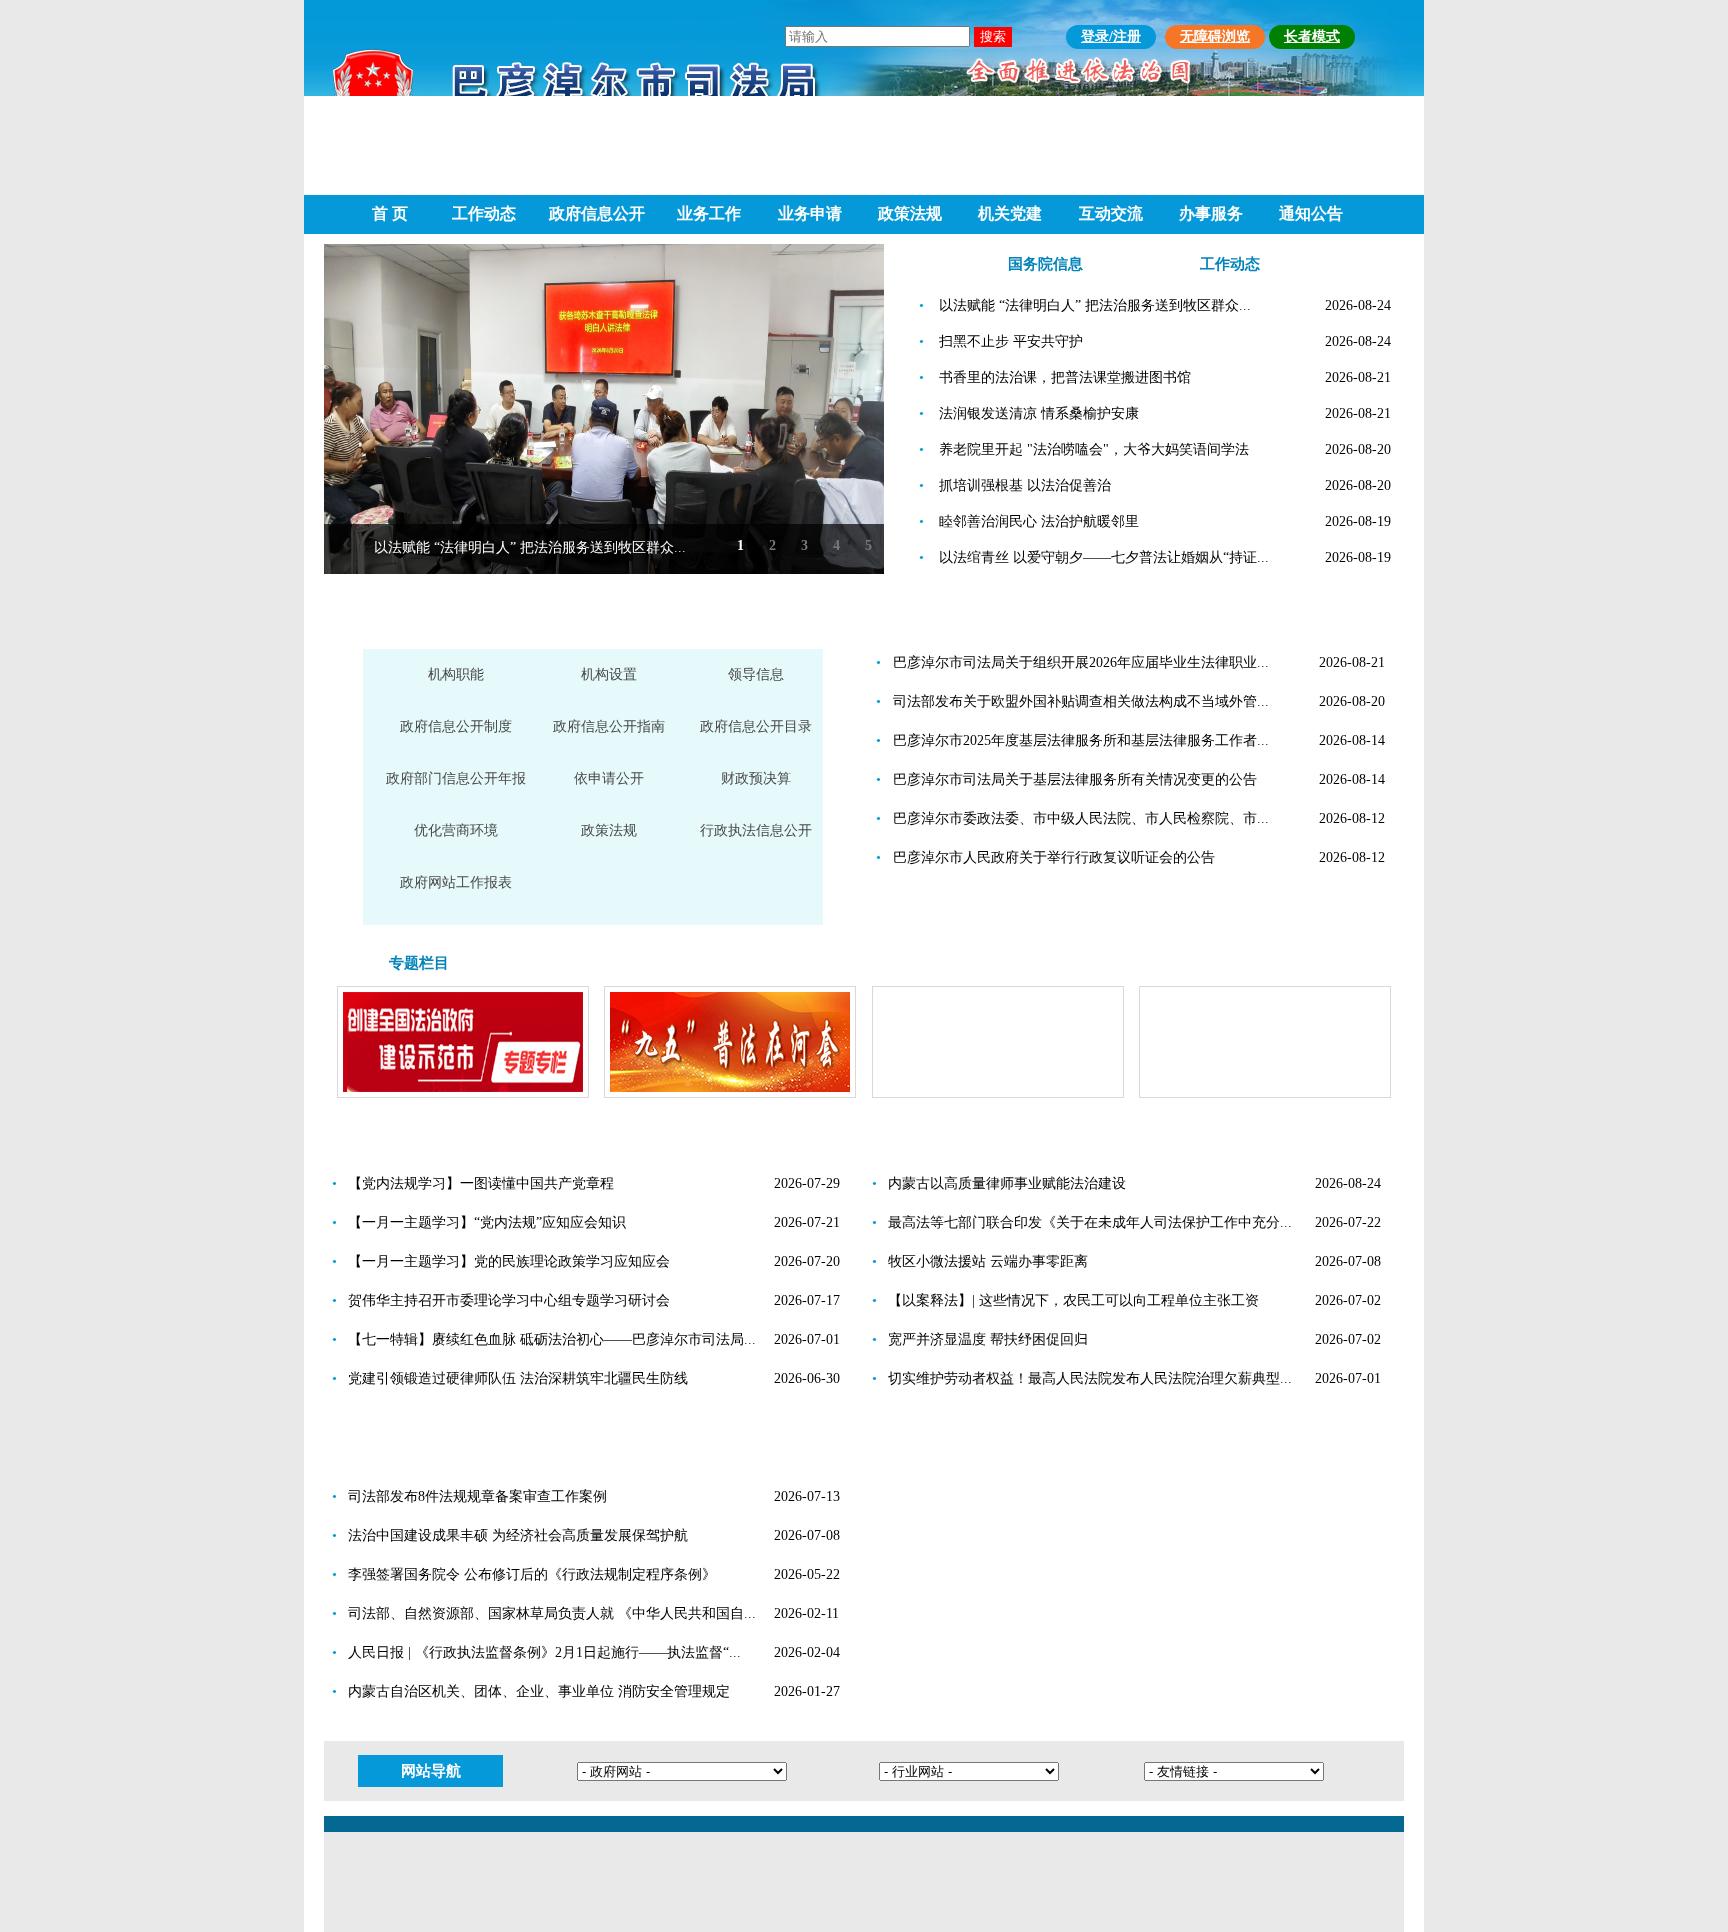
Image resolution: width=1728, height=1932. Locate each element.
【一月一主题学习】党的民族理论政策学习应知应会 (509, 1261)
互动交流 (1111, 213)
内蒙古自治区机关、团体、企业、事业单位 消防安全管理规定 (539, 1691)
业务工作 (709, 213)
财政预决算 (756, 778)
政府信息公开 (597, 213)
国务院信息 (1045, 264)
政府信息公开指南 (609, 726)
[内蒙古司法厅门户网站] (1059, 1697)
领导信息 (756, 674)
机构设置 (609, 674)
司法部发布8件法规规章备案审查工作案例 (477, 1496)
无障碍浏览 (1215, 36)
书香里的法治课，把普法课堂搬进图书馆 (1065, 377)
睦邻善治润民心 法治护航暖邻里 (1039, 521)
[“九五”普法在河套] (730, 1095)
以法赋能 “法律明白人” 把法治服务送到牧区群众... (530, 547)
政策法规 (910, 213)
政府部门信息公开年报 (456, 778)
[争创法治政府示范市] (463, 1095)
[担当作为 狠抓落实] (998, 1095)
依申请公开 (609, 778)
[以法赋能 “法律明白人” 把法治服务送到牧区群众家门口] (604, 409)
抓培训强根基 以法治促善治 (1025, 485)
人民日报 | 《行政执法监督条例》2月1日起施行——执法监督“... (544, 1652)
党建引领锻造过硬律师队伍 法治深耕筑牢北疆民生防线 (518, 1378)
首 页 (390, 213)
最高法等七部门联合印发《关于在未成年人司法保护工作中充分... (1090, 1222)
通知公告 (1311, 213)
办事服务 (1211, 213)
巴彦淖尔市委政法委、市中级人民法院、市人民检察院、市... (1081, 818)
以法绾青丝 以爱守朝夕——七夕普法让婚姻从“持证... (1104, 557)
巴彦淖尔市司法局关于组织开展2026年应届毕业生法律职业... (1081, 662)
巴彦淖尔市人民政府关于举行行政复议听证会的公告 (1054, 857)
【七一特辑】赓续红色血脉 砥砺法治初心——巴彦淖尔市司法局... (552, 1339)
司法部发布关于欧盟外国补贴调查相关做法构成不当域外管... (1081, 701)
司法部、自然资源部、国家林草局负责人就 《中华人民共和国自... (552, 1613)
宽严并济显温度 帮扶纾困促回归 (988, 1339)
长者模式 (1312, 36)
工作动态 (484, 213)
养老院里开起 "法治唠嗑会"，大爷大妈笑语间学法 (1094, 449)
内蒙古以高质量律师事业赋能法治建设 (1007, 1183)
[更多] (798, 618)
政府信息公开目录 (756, 726)
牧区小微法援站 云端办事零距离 (988, 1261)
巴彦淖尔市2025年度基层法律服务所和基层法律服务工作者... (1081, 740)
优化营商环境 (456, 830)
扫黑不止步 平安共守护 (1011, 341)
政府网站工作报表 (456, 882)
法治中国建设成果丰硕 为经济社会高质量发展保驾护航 (518, 1535)
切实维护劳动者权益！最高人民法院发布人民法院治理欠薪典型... (1090, 1378)
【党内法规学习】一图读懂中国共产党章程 (481, 1183)
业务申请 (810, 213)
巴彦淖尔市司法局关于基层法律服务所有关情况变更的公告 (1075, 779)
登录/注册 (1111, 36)
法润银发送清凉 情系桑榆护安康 (1039, 413)
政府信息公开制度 (456, 726)
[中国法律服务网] (1059, 1575)
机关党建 (1010, 213)
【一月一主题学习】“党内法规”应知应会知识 (487, 1222)
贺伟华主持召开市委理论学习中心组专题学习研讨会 (509, 1300)
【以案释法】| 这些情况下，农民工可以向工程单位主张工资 (1073, 1300)
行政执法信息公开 (756, 830)
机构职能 (456, 674)
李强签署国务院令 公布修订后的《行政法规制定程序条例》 (532, 1574)
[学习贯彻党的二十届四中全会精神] (1265, 1095)
